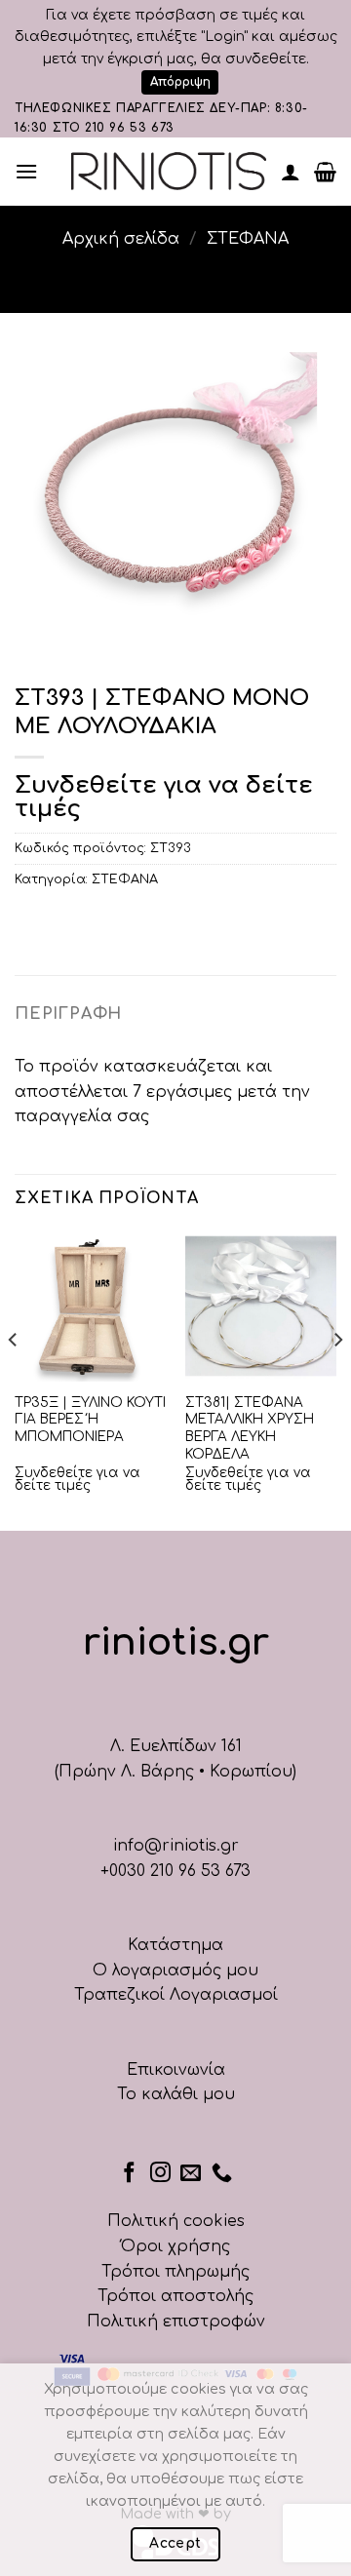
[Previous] (14, 1379)
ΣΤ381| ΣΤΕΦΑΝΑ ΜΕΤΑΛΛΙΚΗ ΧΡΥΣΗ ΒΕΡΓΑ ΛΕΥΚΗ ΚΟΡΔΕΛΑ (250, 1428)
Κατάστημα (175, 1945)
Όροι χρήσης (175, 2246)
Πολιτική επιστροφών (176, 2322)
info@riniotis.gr (176, 1846)
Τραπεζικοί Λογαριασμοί (176, 1995)
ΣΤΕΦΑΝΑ (248, 239)
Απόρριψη (180, 82)
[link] (169, 171)
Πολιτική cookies (176, 2221)
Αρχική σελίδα (121, 239)
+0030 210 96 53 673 (175, 1871)
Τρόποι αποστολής (175, 2296)
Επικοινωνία (176, 2070)
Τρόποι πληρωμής (175, 2272)
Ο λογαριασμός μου (175, 1971)
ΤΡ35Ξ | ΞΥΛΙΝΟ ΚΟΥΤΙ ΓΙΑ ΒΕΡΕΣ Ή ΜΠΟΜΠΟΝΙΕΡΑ (90, 1420)
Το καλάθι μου (176, 2094)
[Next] (337, 1379)
